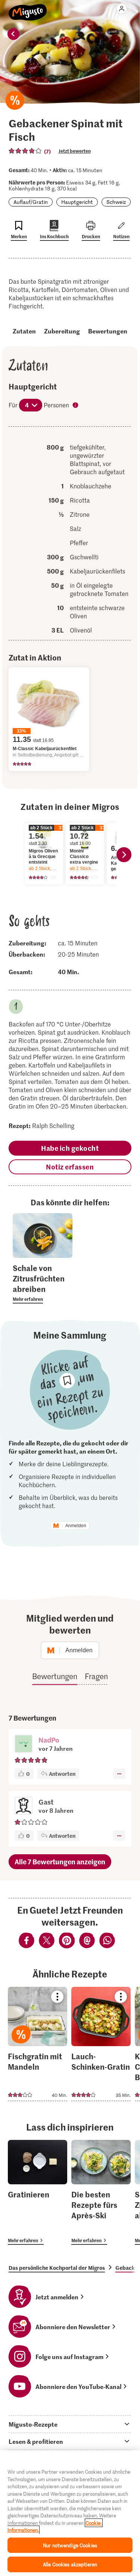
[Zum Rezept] (38, 2044)
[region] (70, 2513)
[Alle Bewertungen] (25, 151)
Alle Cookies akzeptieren (70, 2564)
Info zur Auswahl (76, 406)
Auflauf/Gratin (31, 202)
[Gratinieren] (38, 2192)
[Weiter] (124, 855)
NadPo (49, 1740)
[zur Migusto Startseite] (28, 8)
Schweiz (116, 202)
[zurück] (13, 34)
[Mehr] (119, 1774)
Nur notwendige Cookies (70, 2545)
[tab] (70, 2424)
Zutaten (24, 331)
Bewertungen (108, 331)
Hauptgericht (77, 202)
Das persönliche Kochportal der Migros (57, 2268)
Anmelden (76, 1526)
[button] (24, 1744)
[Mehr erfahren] (43, 1283)
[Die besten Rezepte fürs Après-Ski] (101, 2192)
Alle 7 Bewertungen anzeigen (60, 1862)
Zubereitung (62, 331)
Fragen (96, 1676)
